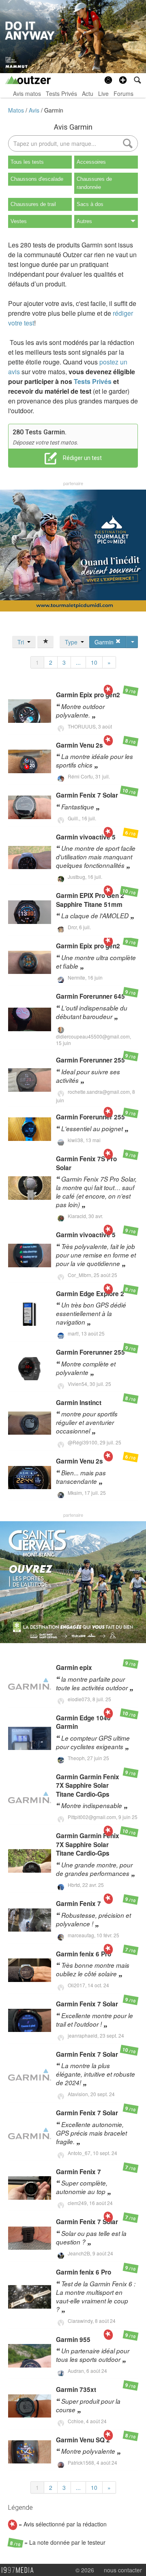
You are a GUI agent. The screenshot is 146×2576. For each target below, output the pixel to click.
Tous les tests (27, 162)
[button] (123, 80)
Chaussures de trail (33, 204)
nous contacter (123, 2570)
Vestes (19, 221)
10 (94, 662)
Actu (88, 93)
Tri (22, 642)
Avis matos (27, 93)
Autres (84, 221)
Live (103, 93)
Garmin (54, 110)
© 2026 (85, 2570)
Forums (123, 93)
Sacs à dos (90, 204)
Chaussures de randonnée (94, 183)
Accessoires (91, 162)
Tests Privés (61, 93)
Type (73, 642)
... (78, 662)
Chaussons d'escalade (37, 179)
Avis (35, 110)
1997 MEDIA (20, 2570)
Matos (17, 110)
